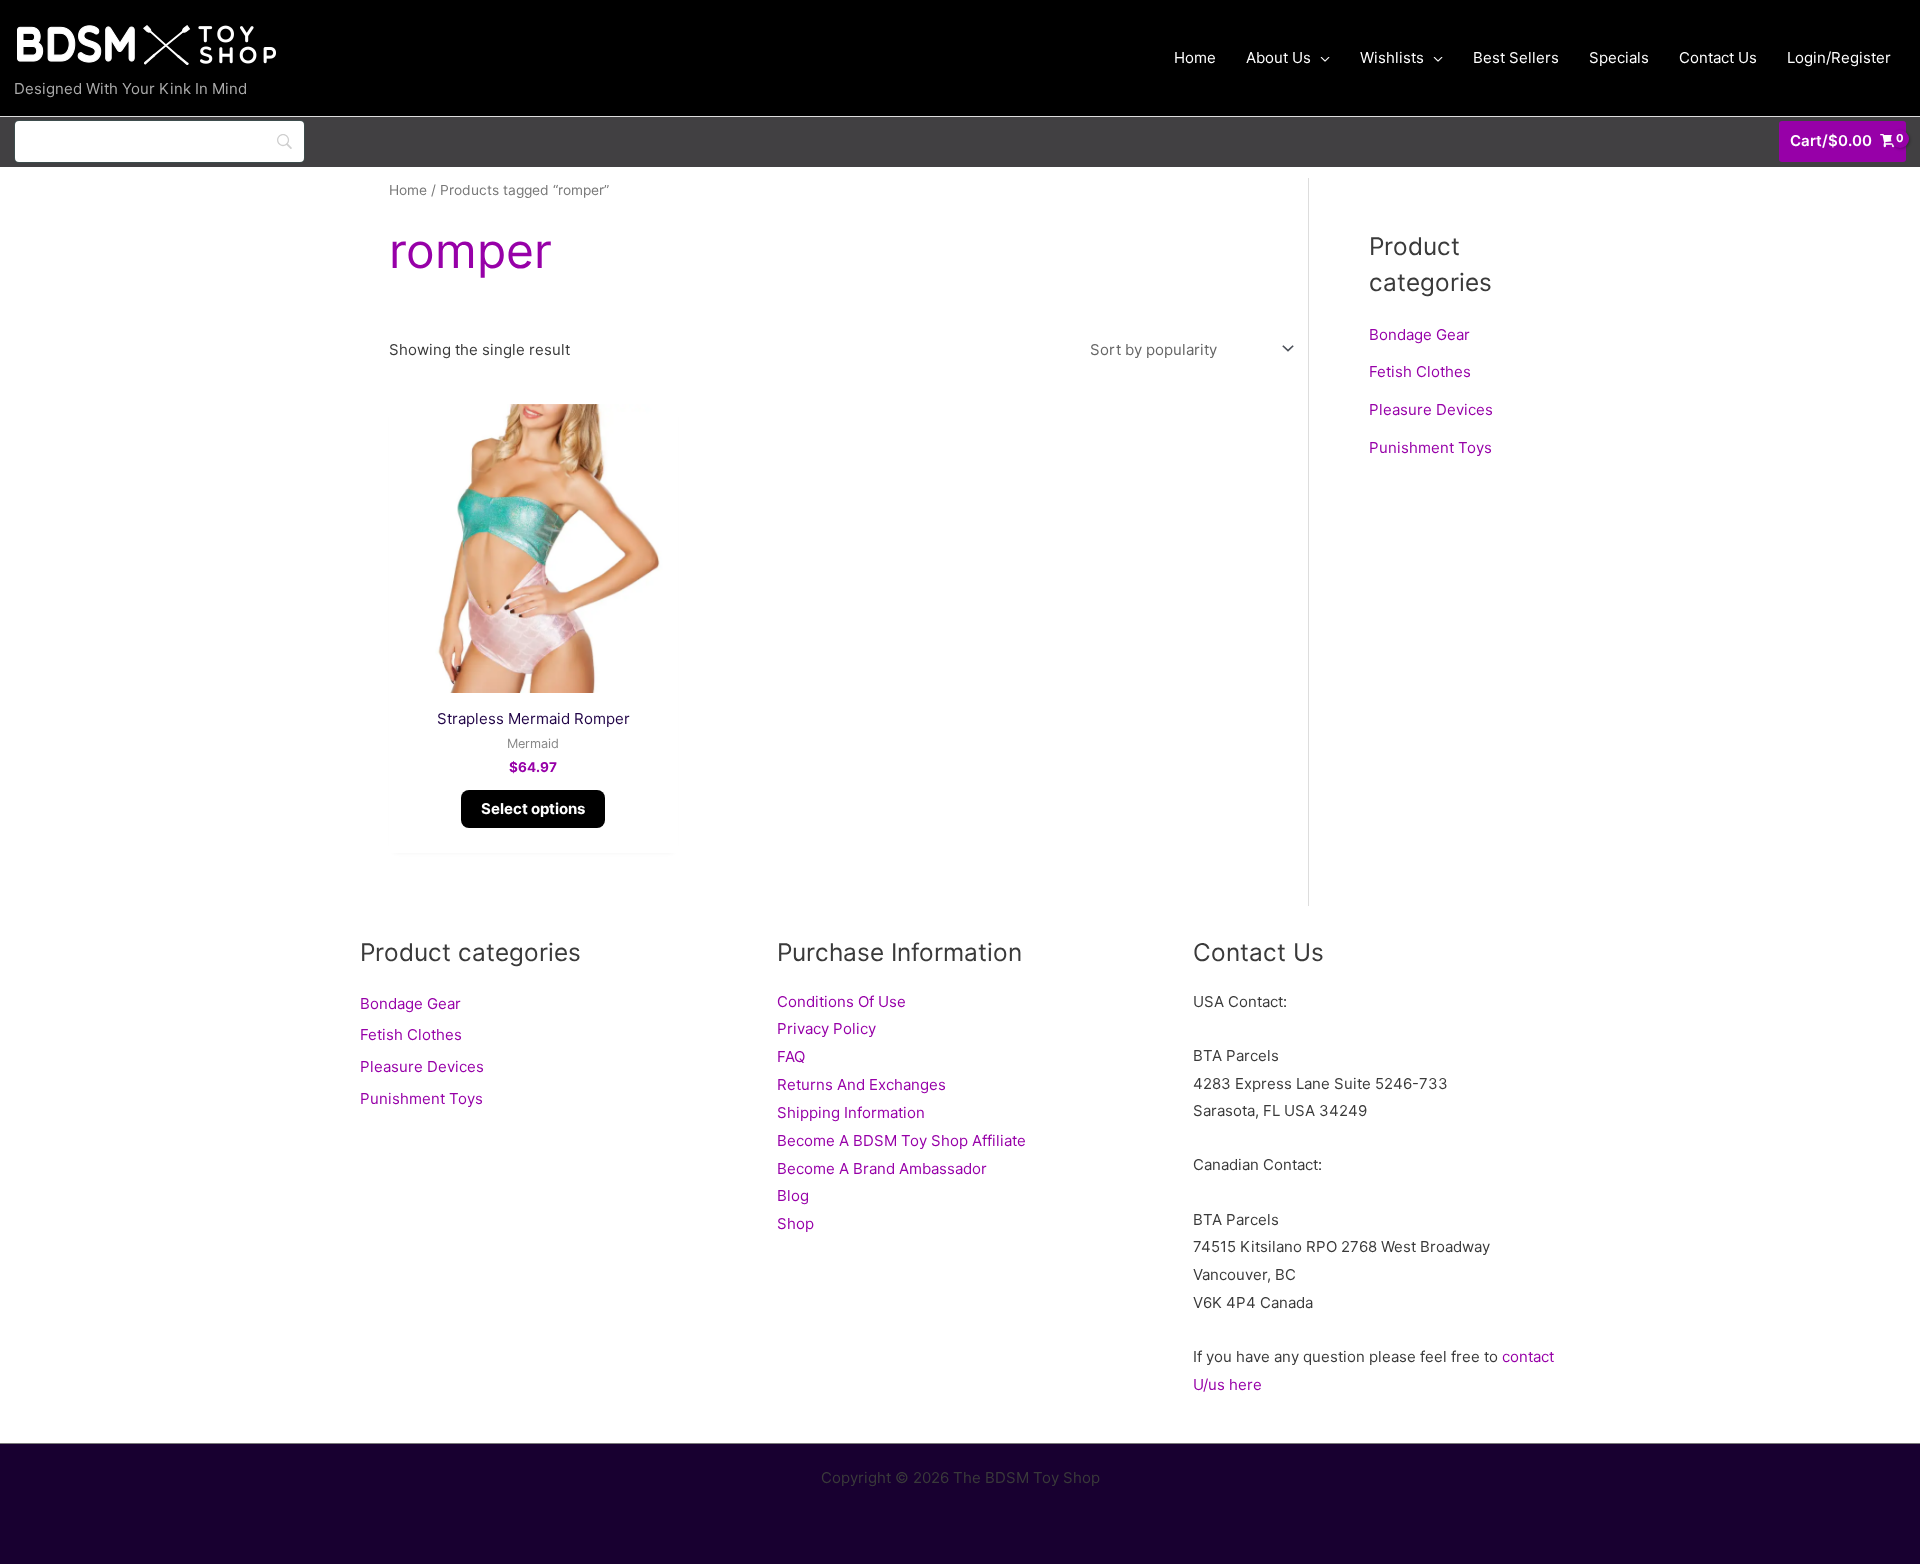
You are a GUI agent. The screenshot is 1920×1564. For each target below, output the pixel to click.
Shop (795, 1223)
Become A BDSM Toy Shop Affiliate (901, 1140)
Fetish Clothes (1420, 371)
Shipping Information (851, 1112)
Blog (793, 1195)
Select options (533, 808)
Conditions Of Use (841, 1001)
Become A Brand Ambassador (882, 1168)
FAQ (791, 1056)
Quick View (533, 676)
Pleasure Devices (1431, 409)
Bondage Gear (1419, 334)
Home (408, 190)
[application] (1320, 58)
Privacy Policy (826, 1028)
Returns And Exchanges (861, 1084)
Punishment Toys (1430, 447)
